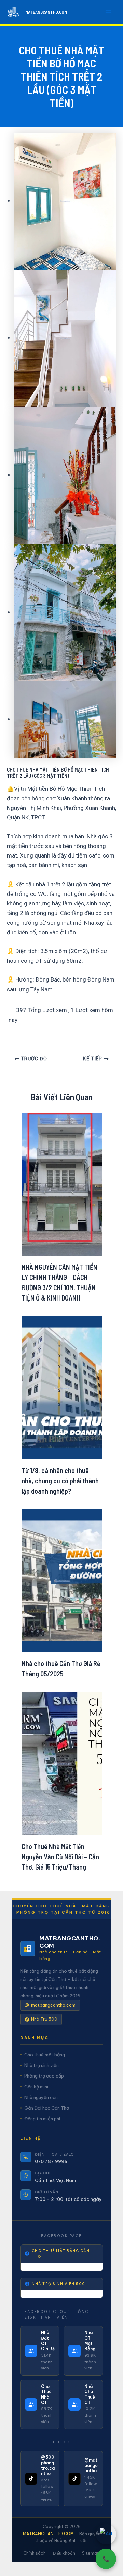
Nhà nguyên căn (41, 2097)
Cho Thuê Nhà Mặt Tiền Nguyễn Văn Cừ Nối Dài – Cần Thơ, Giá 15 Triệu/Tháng (60, 1857)
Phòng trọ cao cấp (44, 2076)
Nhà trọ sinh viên (42, 2065)
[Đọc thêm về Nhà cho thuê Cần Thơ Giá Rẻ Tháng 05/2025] (62, 1580)
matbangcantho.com (53, 2005)
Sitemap (91, 2553)
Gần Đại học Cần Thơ (47, 2108)
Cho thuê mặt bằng (45, 2055)
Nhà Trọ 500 (44, 2019)
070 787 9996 (51, 2161)
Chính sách (35, 2553)
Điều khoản (64, 2553)
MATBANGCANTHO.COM (46, 12)
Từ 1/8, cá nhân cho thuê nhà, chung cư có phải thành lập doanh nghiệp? (60, 1481)
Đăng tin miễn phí (42, 2119)
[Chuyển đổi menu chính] (109, 12)
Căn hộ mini (36, 2087)
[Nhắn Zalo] (106, 2534)
